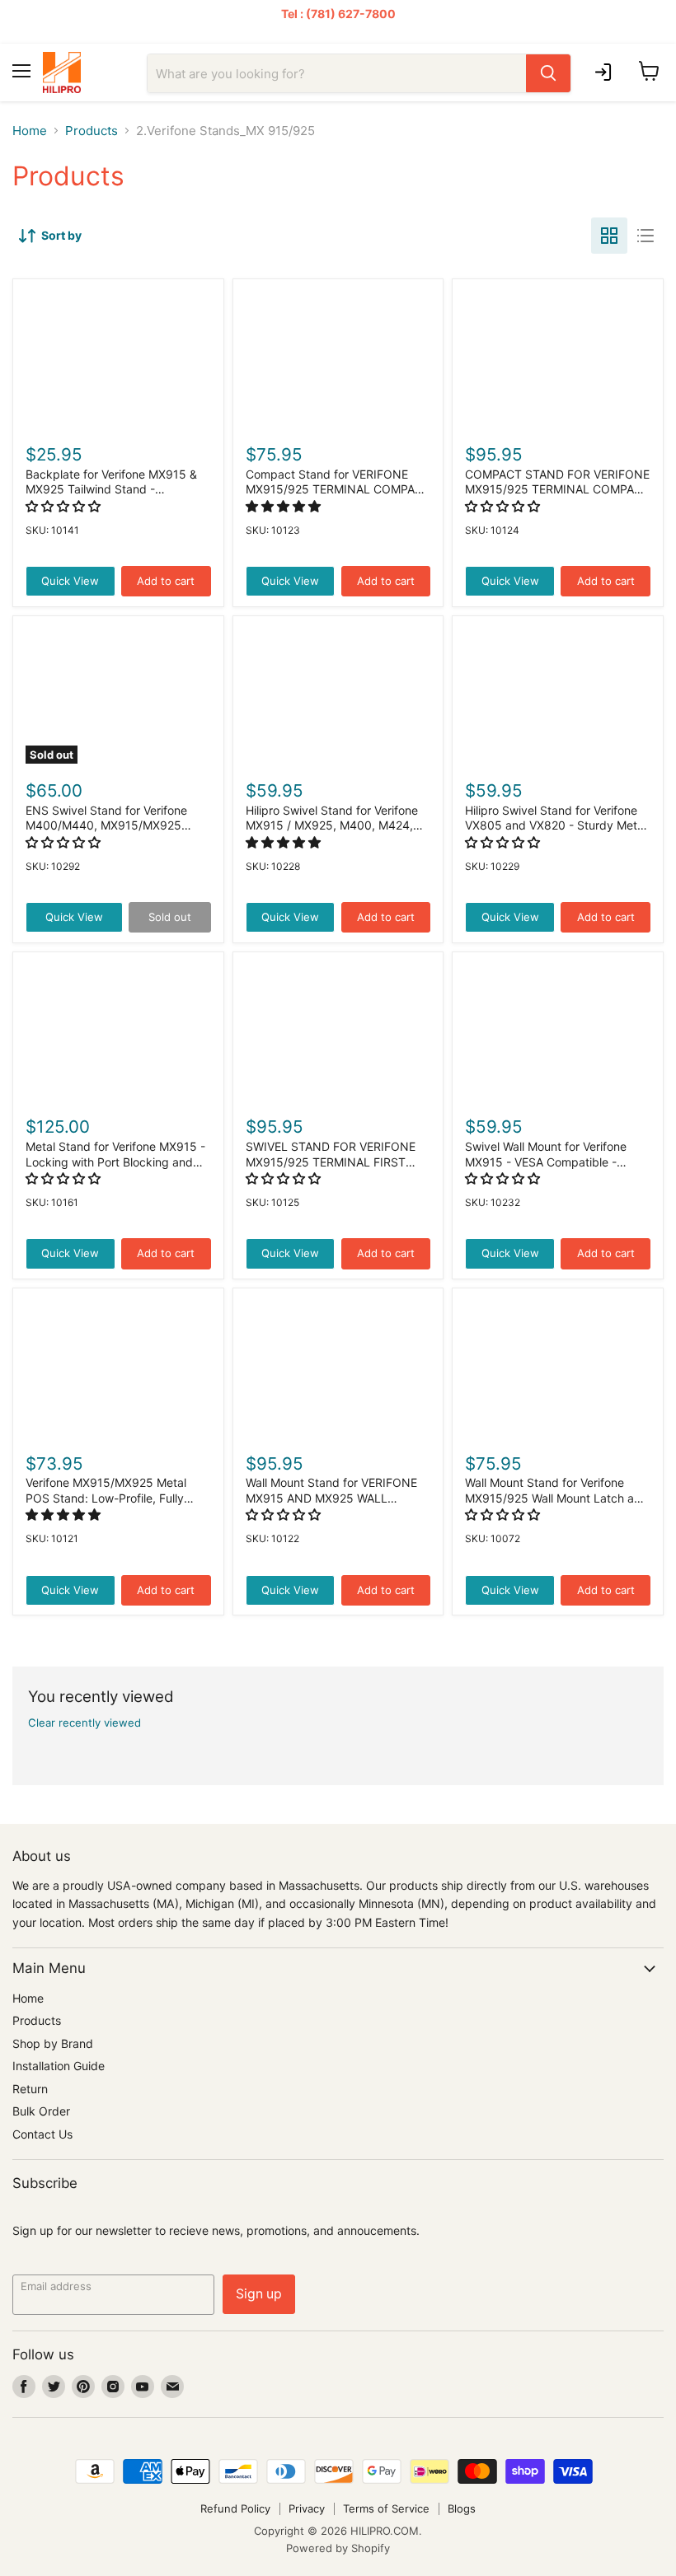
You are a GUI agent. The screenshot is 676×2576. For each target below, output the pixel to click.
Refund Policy (235, 2508)
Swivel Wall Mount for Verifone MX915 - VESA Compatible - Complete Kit (546, 1162)
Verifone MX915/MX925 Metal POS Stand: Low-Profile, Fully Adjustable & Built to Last (106, 1498)
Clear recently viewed (84, 1723)
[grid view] (609, 236)
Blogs (462, 2508)
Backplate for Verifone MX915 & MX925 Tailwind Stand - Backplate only (111, 489)
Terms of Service (386, 2508)
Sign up (259, 2294)
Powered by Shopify (338, 2548)
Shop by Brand (53, 2043)
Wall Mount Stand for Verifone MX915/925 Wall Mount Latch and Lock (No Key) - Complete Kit (556, 1498)
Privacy (307, 2508)
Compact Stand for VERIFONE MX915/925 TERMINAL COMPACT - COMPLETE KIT (338, 489)
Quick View (70, 581)
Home (30, 131)
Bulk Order (41, 2111)
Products (92, 131)
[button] (65, 506)
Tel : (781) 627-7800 (338, 14)
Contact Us (42, 2134)
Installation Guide (59, 2066)
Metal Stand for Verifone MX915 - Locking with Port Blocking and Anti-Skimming (115, 1162)
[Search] (548, 73)
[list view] (645, 236)
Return (30, 2089)
